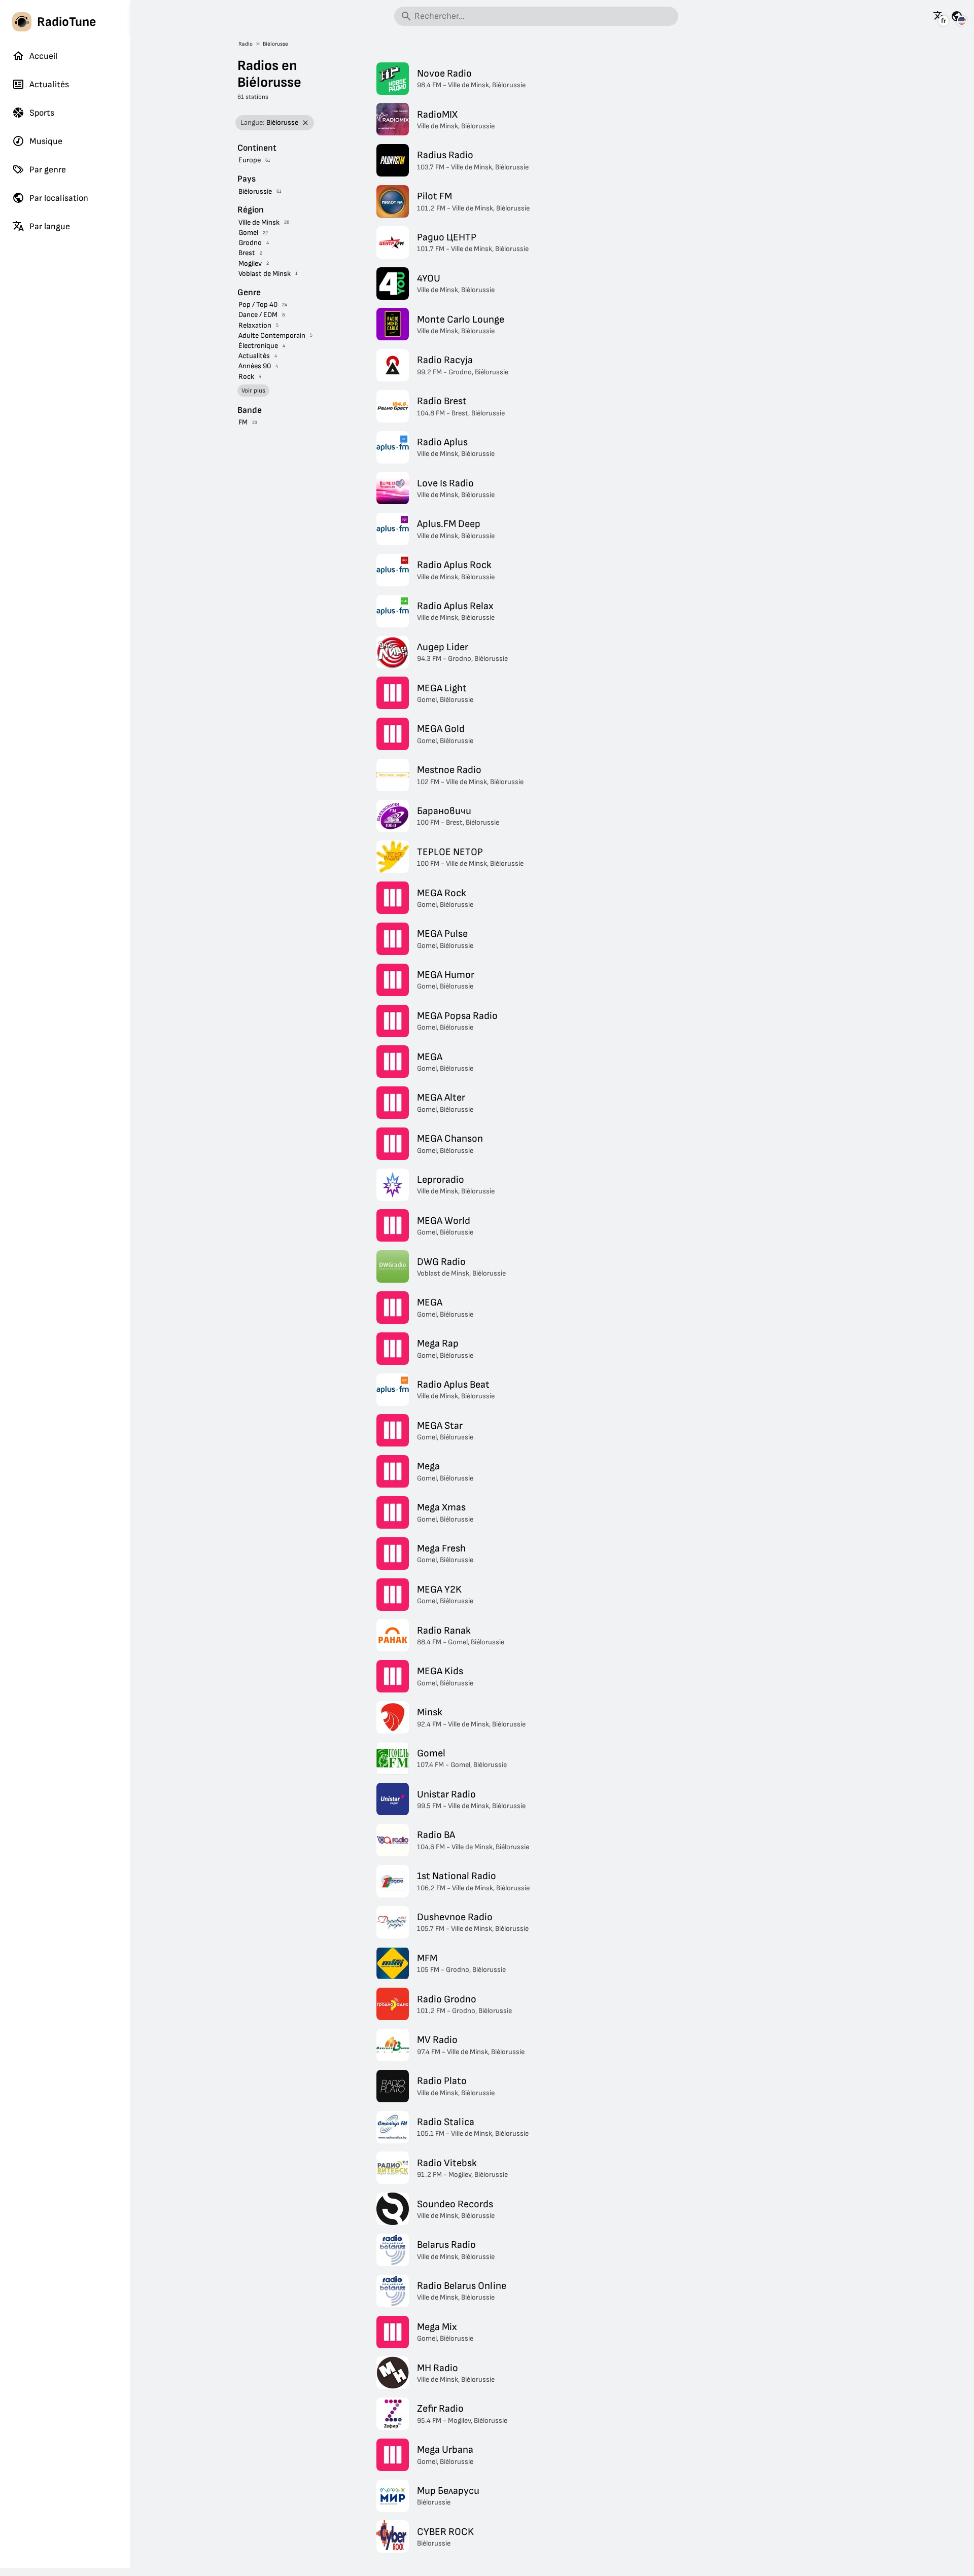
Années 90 (255, 366)
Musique (46, 141)
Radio (246, 44)
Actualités (49, 84)
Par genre (48, 170)
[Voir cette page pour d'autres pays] (957, 16)
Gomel (248, 233)
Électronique (258, 346)
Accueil (43, 56)
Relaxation (255, 325)
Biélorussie (255, 191)
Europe (250, 160)
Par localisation (59, 198)
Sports (42, 113)
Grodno (250, 243)
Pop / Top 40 (258, 305)
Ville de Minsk (259, 222)
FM (243, 422)
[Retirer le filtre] (306, 123)
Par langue (50, 226)
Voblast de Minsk (265, 274)
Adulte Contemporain (272, 336)
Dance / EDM (258, 315)
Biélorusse (275, 44)
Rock (246, 377)
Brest (247, 253)
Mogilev (250, 263)
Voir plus (253, 391)
